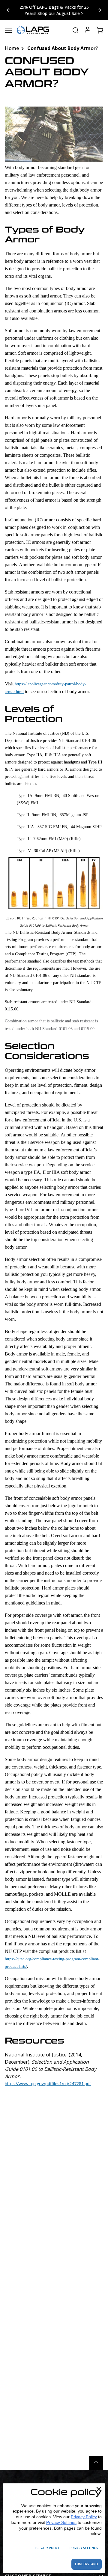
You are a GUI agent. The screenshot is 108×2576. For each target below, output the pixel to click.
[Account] (88, 30)
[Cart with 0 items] (100, 30)
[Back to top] (96, 2463)
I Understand (87, 2564)
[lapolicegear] (33, 30)
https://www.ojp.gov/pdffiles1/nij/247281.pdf (48, 2084)
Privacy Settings (61, 2522)
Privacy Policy (84, 2517)
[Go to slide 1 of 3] (100, 10)
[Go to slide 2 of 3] (8, 10)
